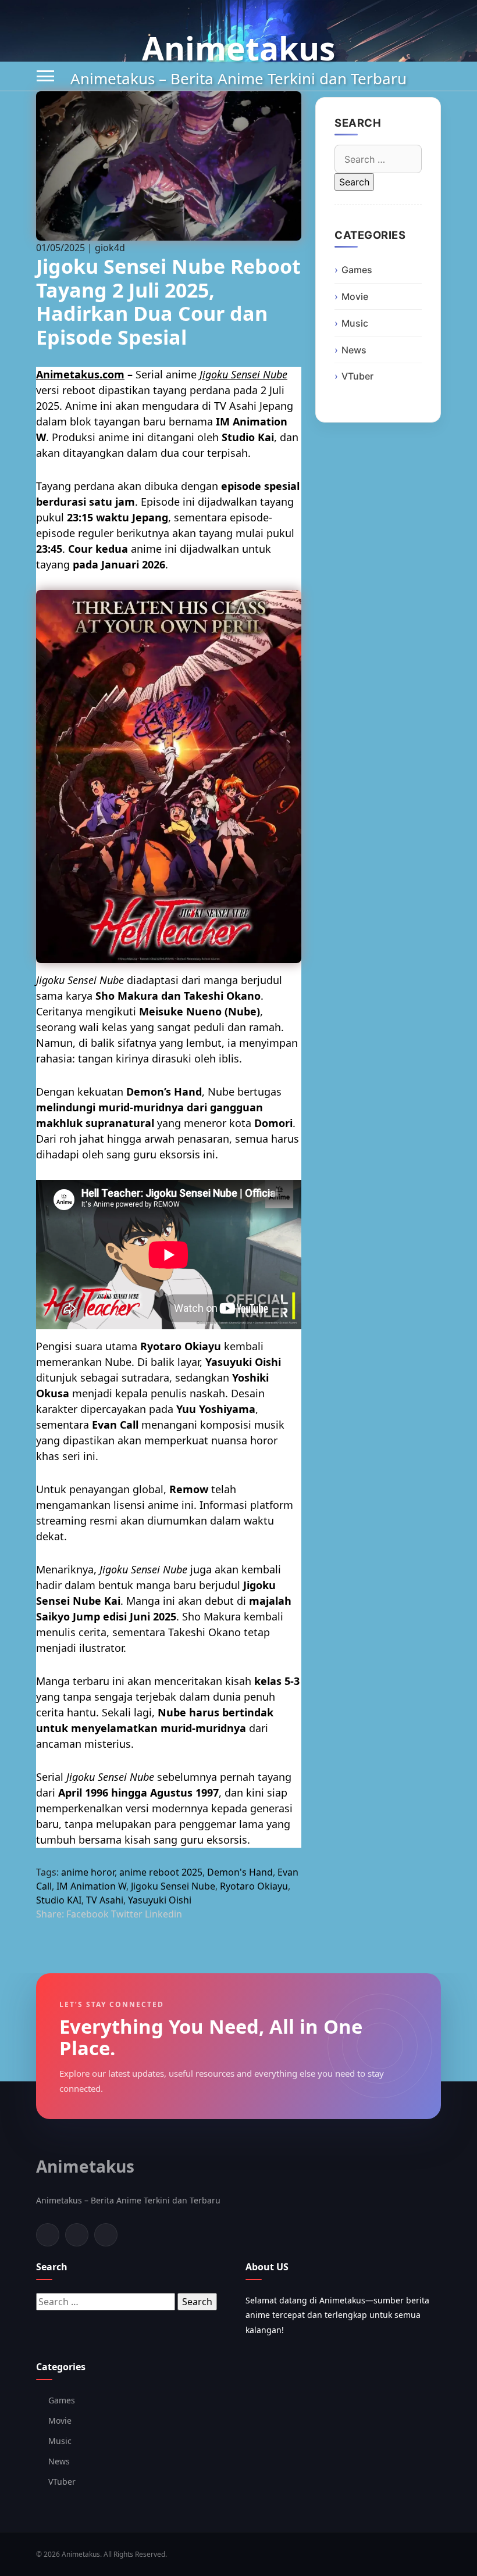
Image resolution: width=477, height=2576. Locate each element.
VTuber (357, 376)
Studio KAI (59, 1900)
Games (357, 270)
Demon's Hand (240, 1872)
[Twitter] (77, 2235)
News (354, 350)
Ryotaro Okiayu (254, 1886)
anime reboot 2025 (161, 1872)
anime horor (88, 1872)
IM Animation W (91, 1886)
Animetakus (238, 48)
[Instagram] (106, 2235)
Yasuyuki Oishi (160, 1900)
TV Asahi (105, 1900)
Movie (355, 296)
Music (355, 323)
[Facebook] (48, 2235)
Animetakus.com (80, 374)
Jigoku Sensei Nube (243, 374)
